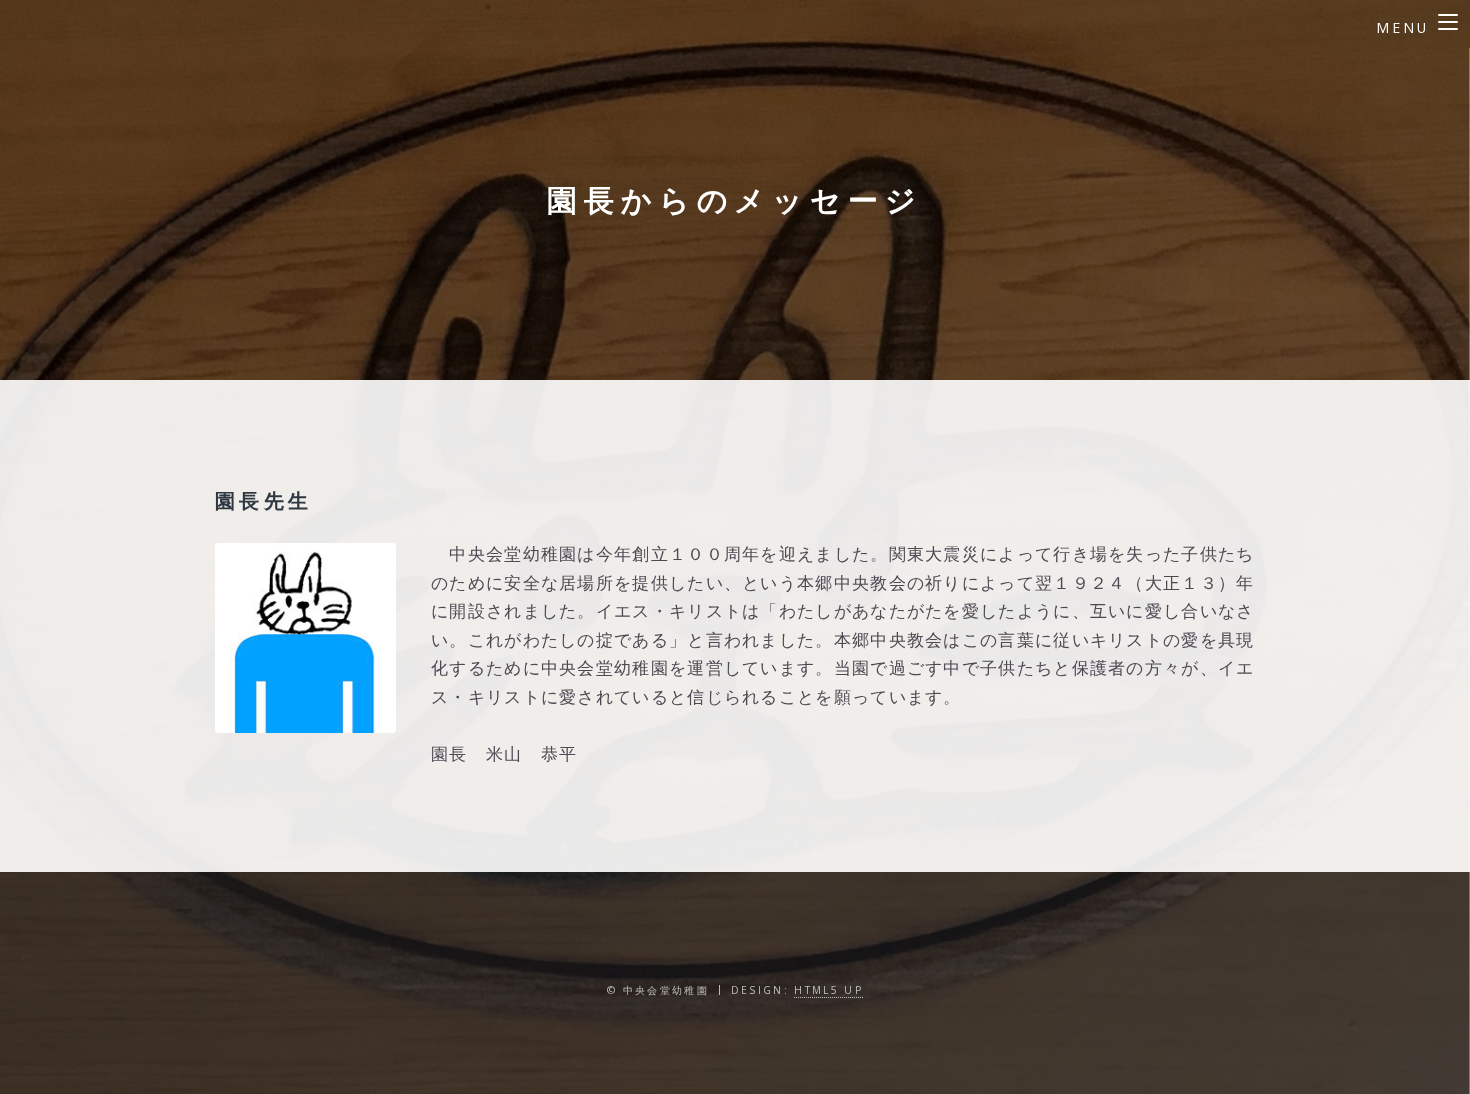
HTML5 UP (828, 990)
